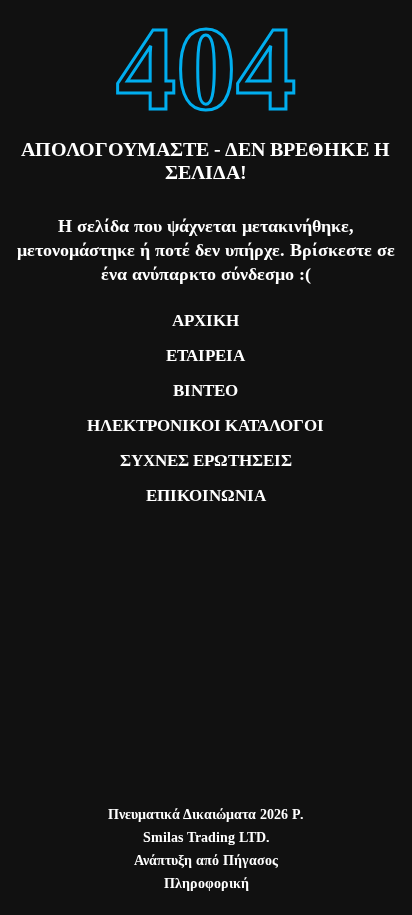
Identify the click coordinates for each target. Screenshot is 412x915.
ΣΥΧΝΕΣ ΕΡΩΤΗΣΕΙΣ (206, 460)
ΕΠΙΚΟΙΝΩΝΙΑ (206, 495)
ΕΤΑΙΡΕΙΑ (205, 355)
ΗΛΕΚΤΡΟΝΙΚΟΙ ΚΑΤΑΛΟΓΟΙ (205, 425)
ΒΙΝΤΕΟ (205, 390)
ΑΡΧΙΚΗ (205, 320)
